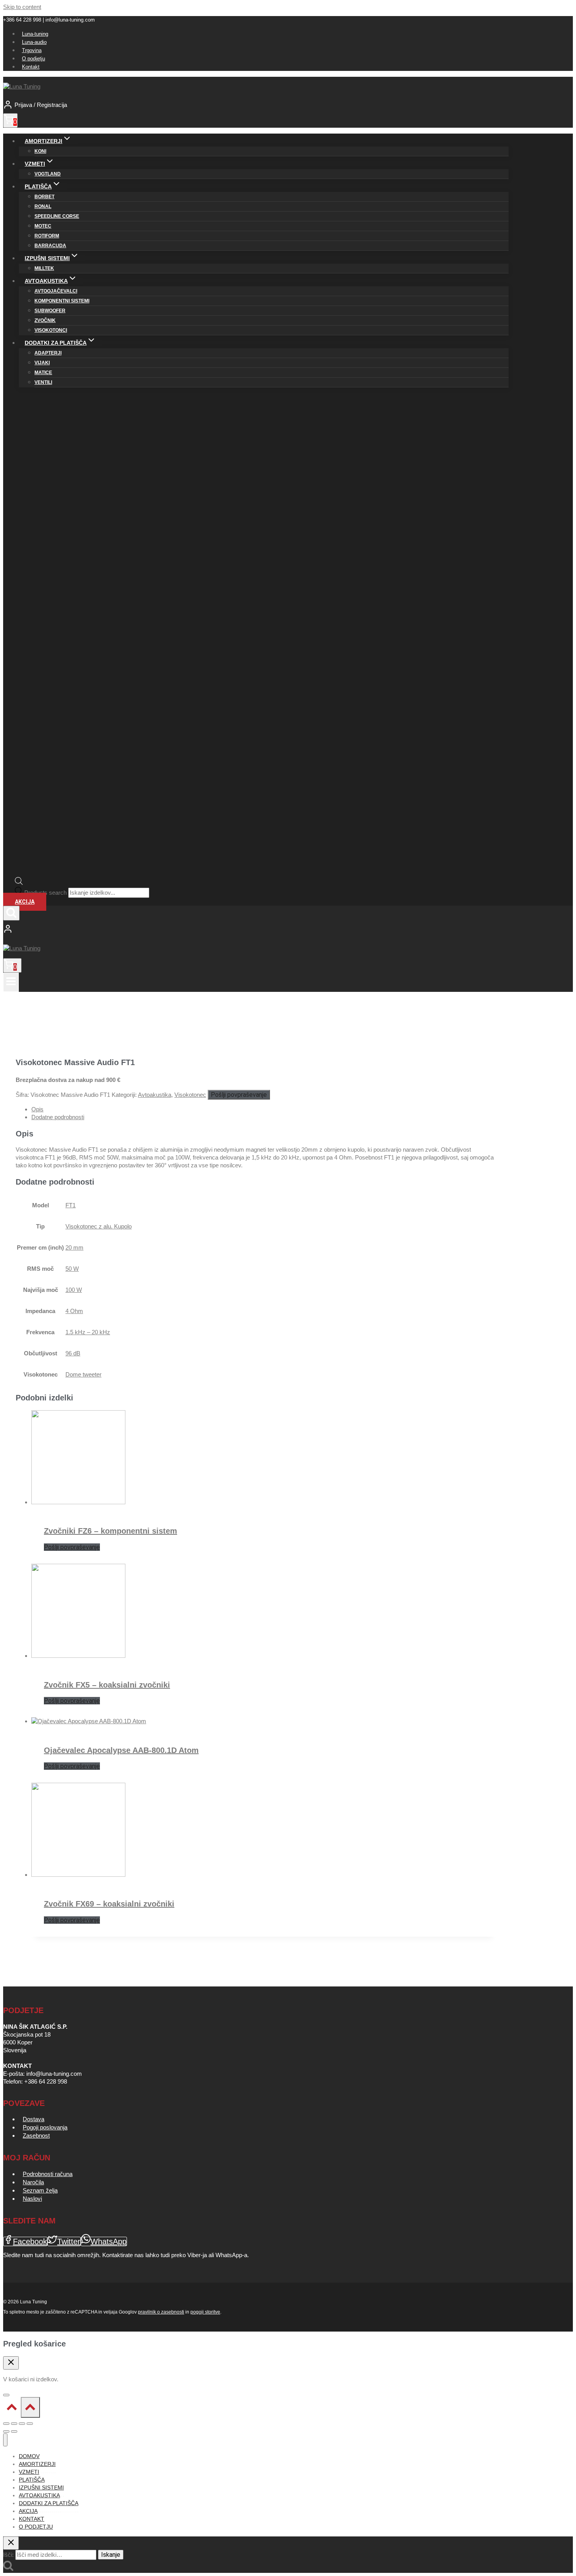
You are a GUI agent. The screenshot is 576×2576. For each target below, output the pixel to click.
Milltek (44, 268)
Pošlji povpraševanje (239, 1095)
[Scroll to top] (12, 2409)
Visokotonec (190, 1095)
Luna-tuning (35, 34)
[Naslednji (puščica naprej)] (14, 2431)
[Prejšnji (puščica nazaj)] (6, 2431)
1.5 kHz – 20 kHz (88, 1332)
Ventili (43, 382)
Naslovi (32, 2199)
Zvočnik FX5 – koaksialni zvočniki (107, 1685)
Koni (40, 151)
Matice (43, 373)
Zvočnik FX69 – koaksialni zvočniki (109, 1904)
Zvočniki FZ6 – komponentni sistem (110, 1531)
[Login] (256, 930)
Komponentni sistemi (62, 301)
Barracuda (50, 246)
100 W (74, 1290)
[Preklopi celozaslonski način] (14, 2424)
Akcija (25, 902)
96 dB (73, 1353)
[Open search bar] (19, 883)
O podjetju (34, 59)
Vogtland (48, 174)
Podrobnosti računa (48, 2174)
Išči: (8, 2555)
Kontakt (31, 67)
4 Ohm (74, 1311)
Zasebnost (36, 2136)
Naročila (33, 2182)
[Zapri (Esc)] (30, 2424)
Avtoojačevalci (56, 291)
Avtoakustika (155, 1095)
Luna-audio (34, 42)
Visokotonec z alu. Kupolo (99, 1226)
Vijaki (42, 363)
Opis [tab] (37, 1109)
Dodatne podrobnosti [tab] (58, 1117)
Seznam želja (40, 2190)
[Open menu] (11, 982)
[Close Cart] (11, 2363)
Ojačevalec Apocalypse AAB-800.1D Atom (121, 1750)
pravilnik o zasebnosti (161, 2312)
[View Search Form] (11, 913)
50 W (72, 1269)
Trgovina (32, 50)
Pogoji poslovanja (45, 2127)
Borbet (44, 197)
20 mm (74, 1247)
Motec (43, 226)
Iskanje (111, 2555)
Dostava (34, 2119)
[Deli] (22, 2424)
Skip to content (22, 7)
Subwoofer (50, 311)
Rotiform (47, 236)
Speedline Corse (57, 216)
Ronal (43, 206)
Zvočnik (45, 320)
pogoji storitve (205, 2312)
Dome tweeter (83, 1374)
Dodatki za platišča (49, 2503)
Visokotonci (51, 330)
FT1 (71, 1205)
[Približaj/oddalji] (6, 2424)
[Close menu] (5, 2440)
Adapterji (48, 353)
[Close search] (11, 2543)
